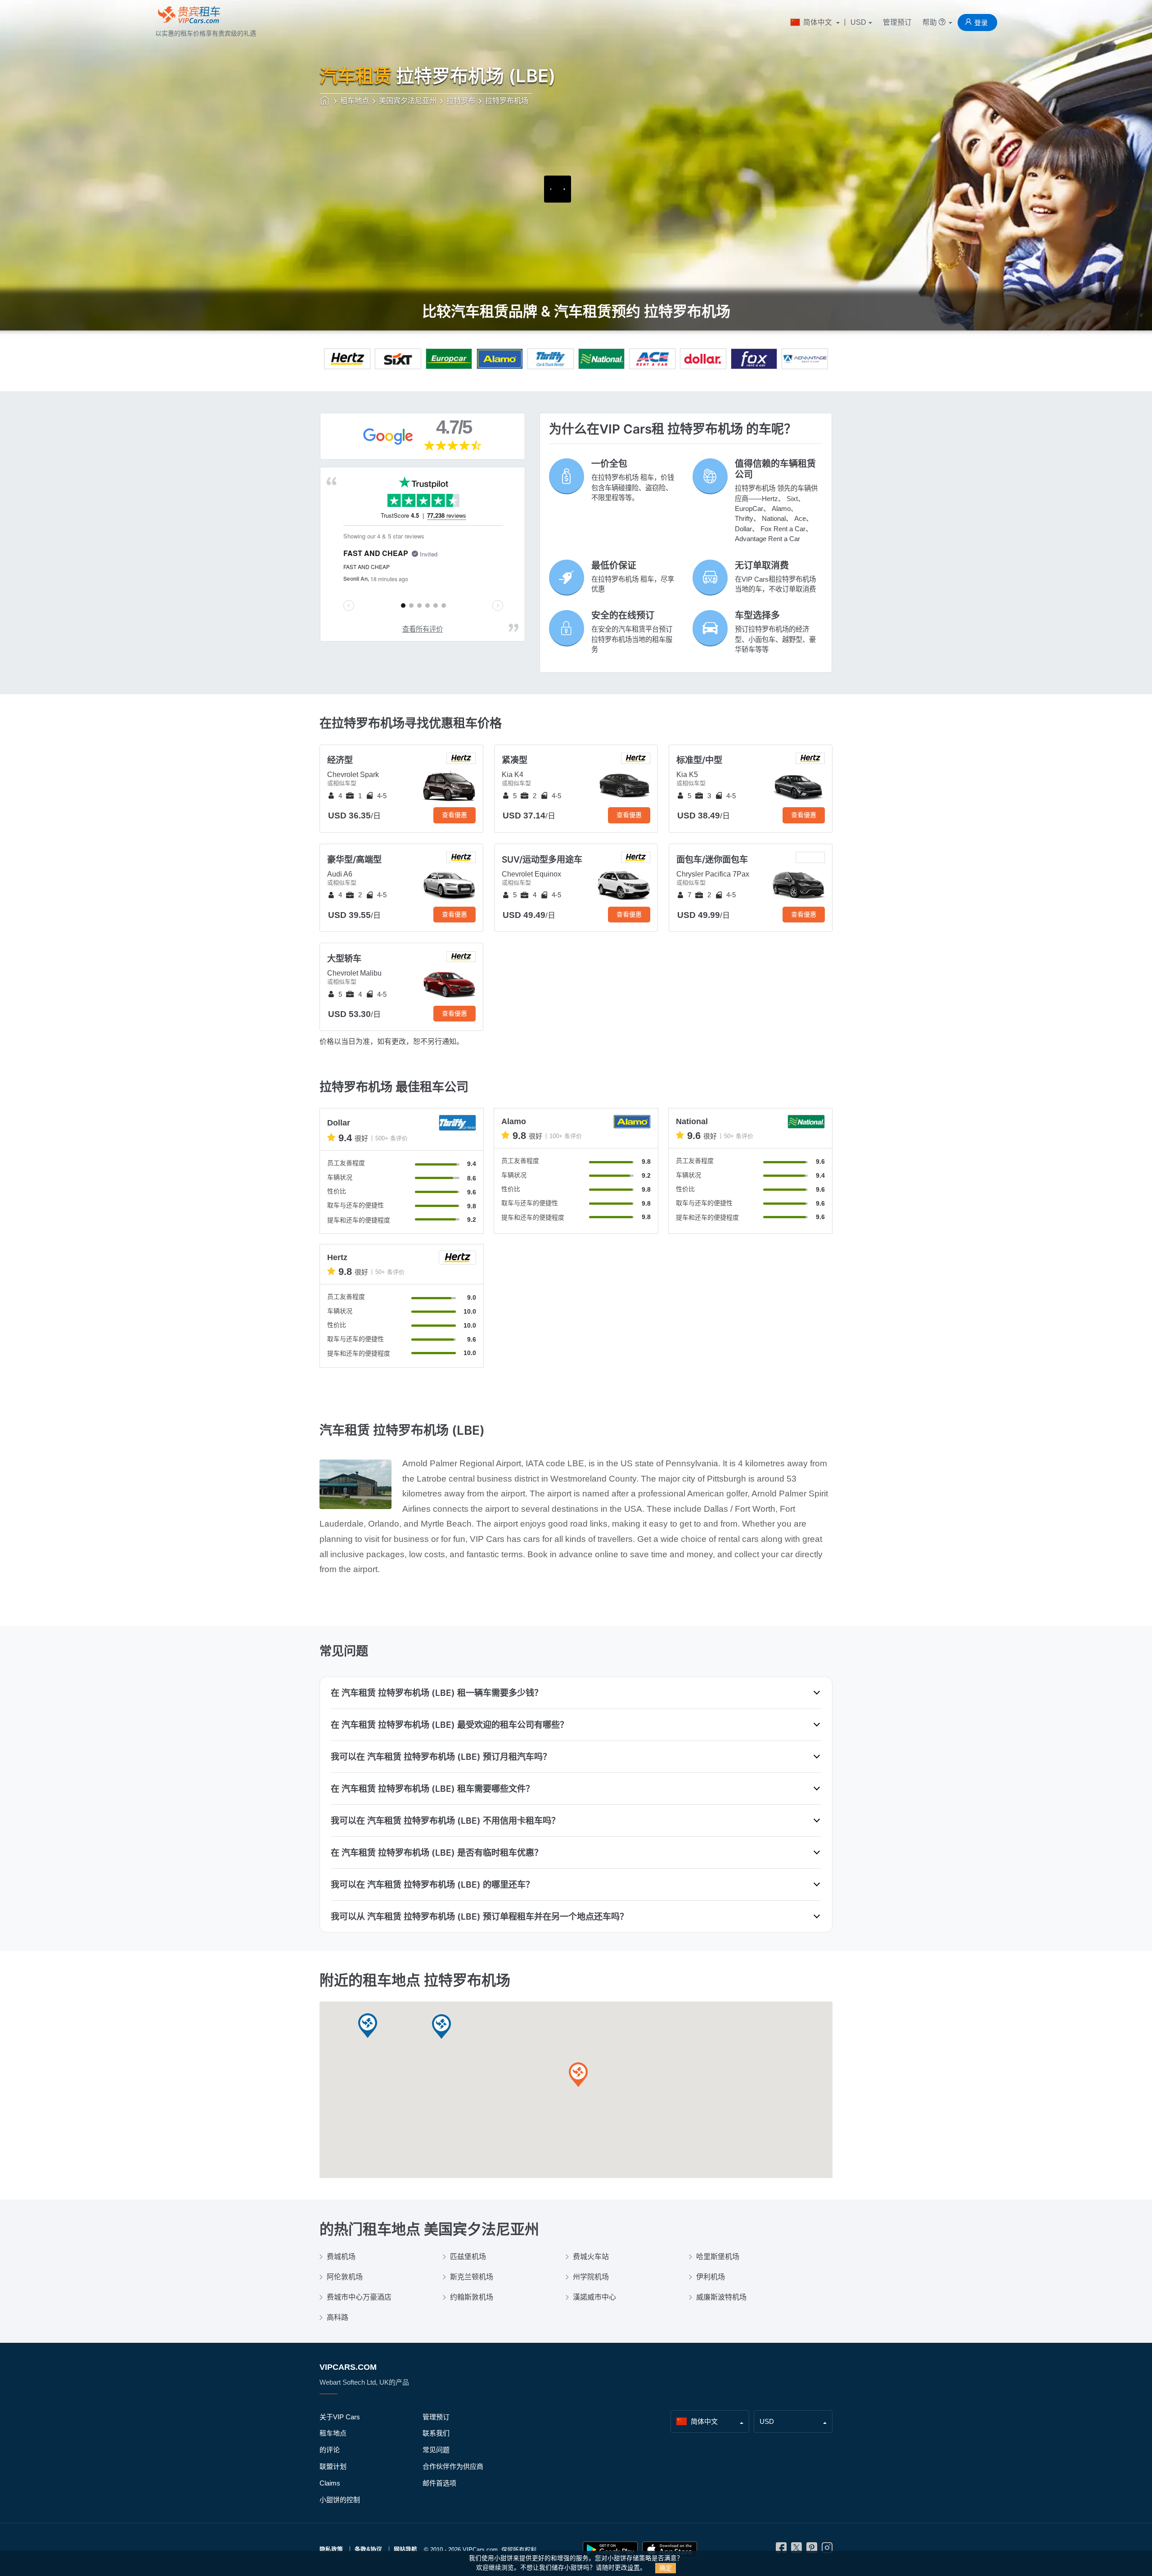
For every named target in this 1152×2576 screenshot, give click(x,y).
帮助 (931, 22)
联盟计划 (333, 2466)
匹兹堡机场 (468, 2257)
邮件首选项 (439, 2483)
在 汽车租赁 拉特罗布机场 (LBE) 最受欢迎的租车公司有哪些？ (450, 1725)
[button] (441, 2027)
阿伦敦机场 (345, 2277)
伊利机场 (711, 2277)
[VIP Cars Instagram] (827, 2550)
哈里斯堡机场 (718, 2257)
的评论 (330, 2450)
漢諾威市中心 (594, 2297)
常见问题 (436, 2450)
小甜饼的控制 (340, 2500)
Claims (330, 2483)
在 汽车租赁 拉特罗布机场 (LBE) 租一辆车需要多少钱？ (437, 1693)
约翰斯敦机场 (472, 2297)
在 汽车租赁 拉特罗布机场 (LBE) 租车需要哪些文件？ (432, 1789)
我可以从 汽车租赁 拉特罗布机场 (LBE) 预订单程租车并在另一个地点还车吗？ (479, 1916)
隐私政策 (331, 2549)
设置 (634, 2568)
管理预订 (897, 22)
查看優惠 (454, 815)
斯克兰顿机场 (472, 2277)
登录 (981, 23)
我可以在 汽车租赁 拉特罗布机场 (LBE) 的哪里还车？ (432, 1885)
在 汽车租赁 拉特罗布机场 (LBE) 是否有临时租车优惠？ (437, 1853)
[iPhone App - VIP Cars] (670, 2550)
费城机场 (341, 2257)
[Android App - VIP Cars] (610, 2550)
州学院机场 (591, 2277)
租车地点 (333, 2433)
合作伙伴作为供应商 (453, 2466)
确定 (666, 2568)
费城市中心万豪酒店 (359, 2297)
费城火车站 (591, 2257)
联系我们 (436, 2433)
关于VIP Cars (340, 2417)
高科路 (337, 2317)
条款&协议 (368, 2549)
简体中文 (818, 22)
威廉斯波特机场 (721, 2297)
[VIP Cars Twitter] (796, 2550)
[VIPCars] (325, 101)
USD (858, 22)
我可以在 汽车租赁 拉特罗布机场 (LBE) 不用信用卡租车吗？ (445, 1821)
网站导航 (405, 2549)
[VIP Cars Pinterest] (812, 2550)
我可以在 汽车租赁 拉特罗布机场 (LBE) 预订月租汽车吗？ (441, 1757)
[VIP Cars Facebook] (781, 2550)
